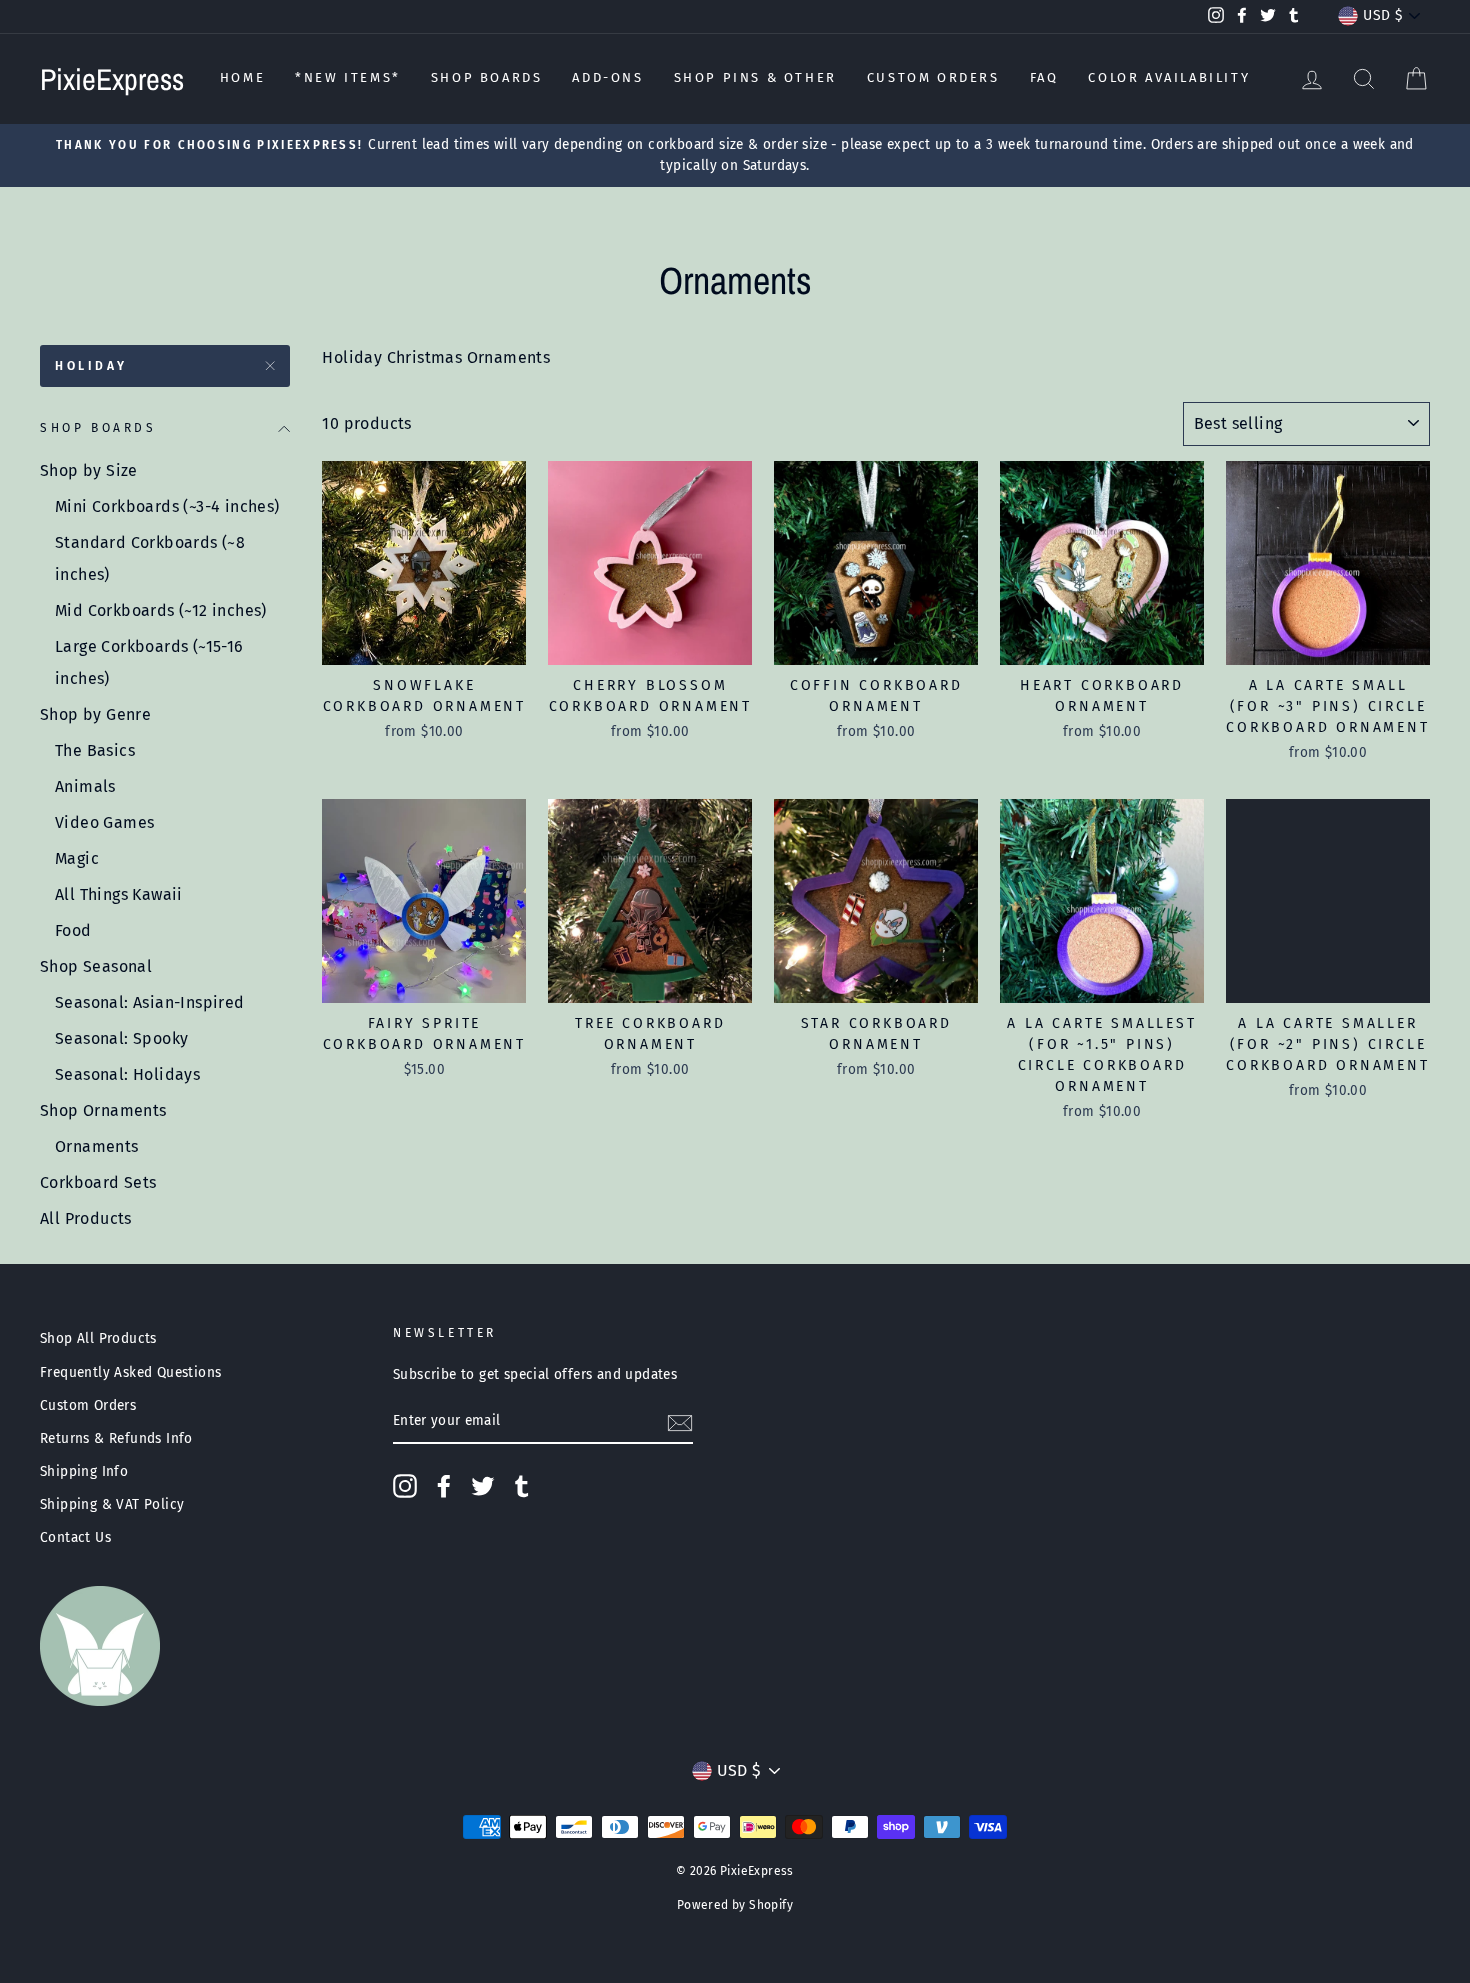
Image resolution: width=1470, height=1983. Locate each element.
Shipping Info (84, 1471)
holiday (91, 366)
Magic (77, 858)
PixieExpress (112, 79)
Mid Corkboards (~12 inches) (161, 610)
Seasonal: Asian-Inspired (150, 1002)
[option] (735, 156)
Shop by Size (89, 470)
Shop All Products (98, 1338)
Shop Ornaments (103, 1110)
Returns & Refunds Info (116, 1438)
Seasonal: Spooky (121, 1038)
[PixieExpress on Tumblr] (522, 1486)
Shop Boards (487, 77)
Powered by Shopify (735, 1905)
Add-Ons (607, 77)
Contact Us (75, 1537)
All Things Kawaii (119, 894)
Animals (85, 786)
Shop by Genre (95, 714)
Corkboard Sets (98, 1182)
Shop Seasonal (96, 966)
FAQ (1044, 77)
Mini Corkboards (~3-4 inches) (167, 506)
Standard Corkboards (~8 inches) (150, 558)
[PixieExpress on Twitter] (483, 1486)
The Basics (95, 750)
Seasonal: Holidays (127, 1074)
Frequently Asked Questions (130, 1372)
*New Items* (348, 77)
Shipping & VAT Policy (112, 1504)
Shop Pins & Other (755, 77)
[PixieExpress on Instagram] (405, 1486)
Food (73, 930)
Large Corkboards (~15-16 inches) (149, 662)
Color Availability (1169, 77)
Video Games (104, 822)
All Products (86, 1218)
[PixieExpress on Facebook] (444, 1486)
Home (242, 77)
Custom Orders (933, 77)
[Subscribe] (680, 1422)
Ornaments (97, 1146)
